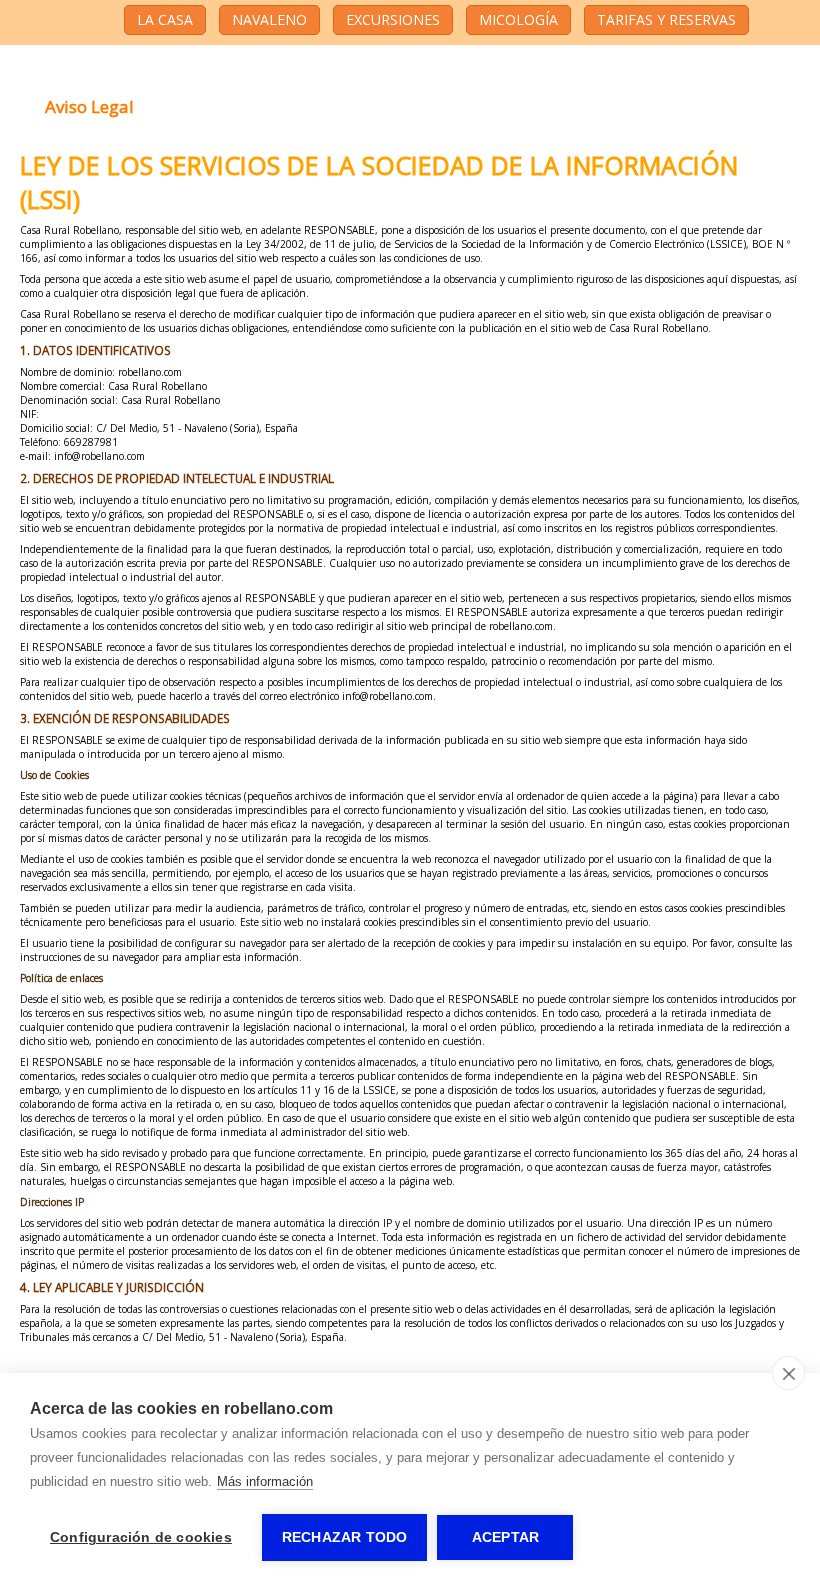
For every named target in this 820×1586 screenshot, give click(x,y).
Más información (265, 1481)
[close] (788, 1373)
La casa (165, 19)
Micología (518, 19)
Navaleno (269, 19)
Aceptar (505, 1537)
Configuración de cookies (141, 1537)
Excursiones (393, 19)
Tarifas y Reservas (666, 19)
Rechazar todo (345, 1537)
